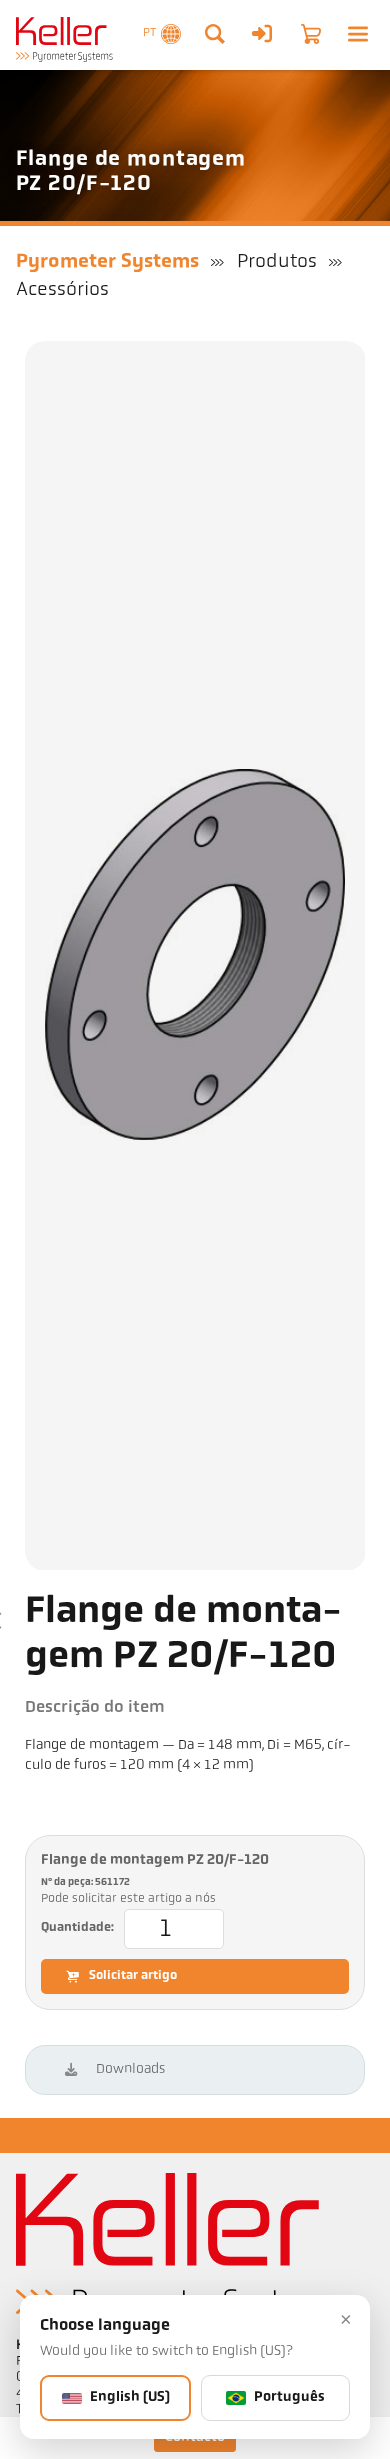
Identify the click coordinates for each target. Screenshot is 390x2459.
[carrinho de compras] (311, 34)
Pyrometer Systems (107, 262)
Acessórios (62, 290)
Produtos (277, 262)
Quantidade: (77, 1928)
